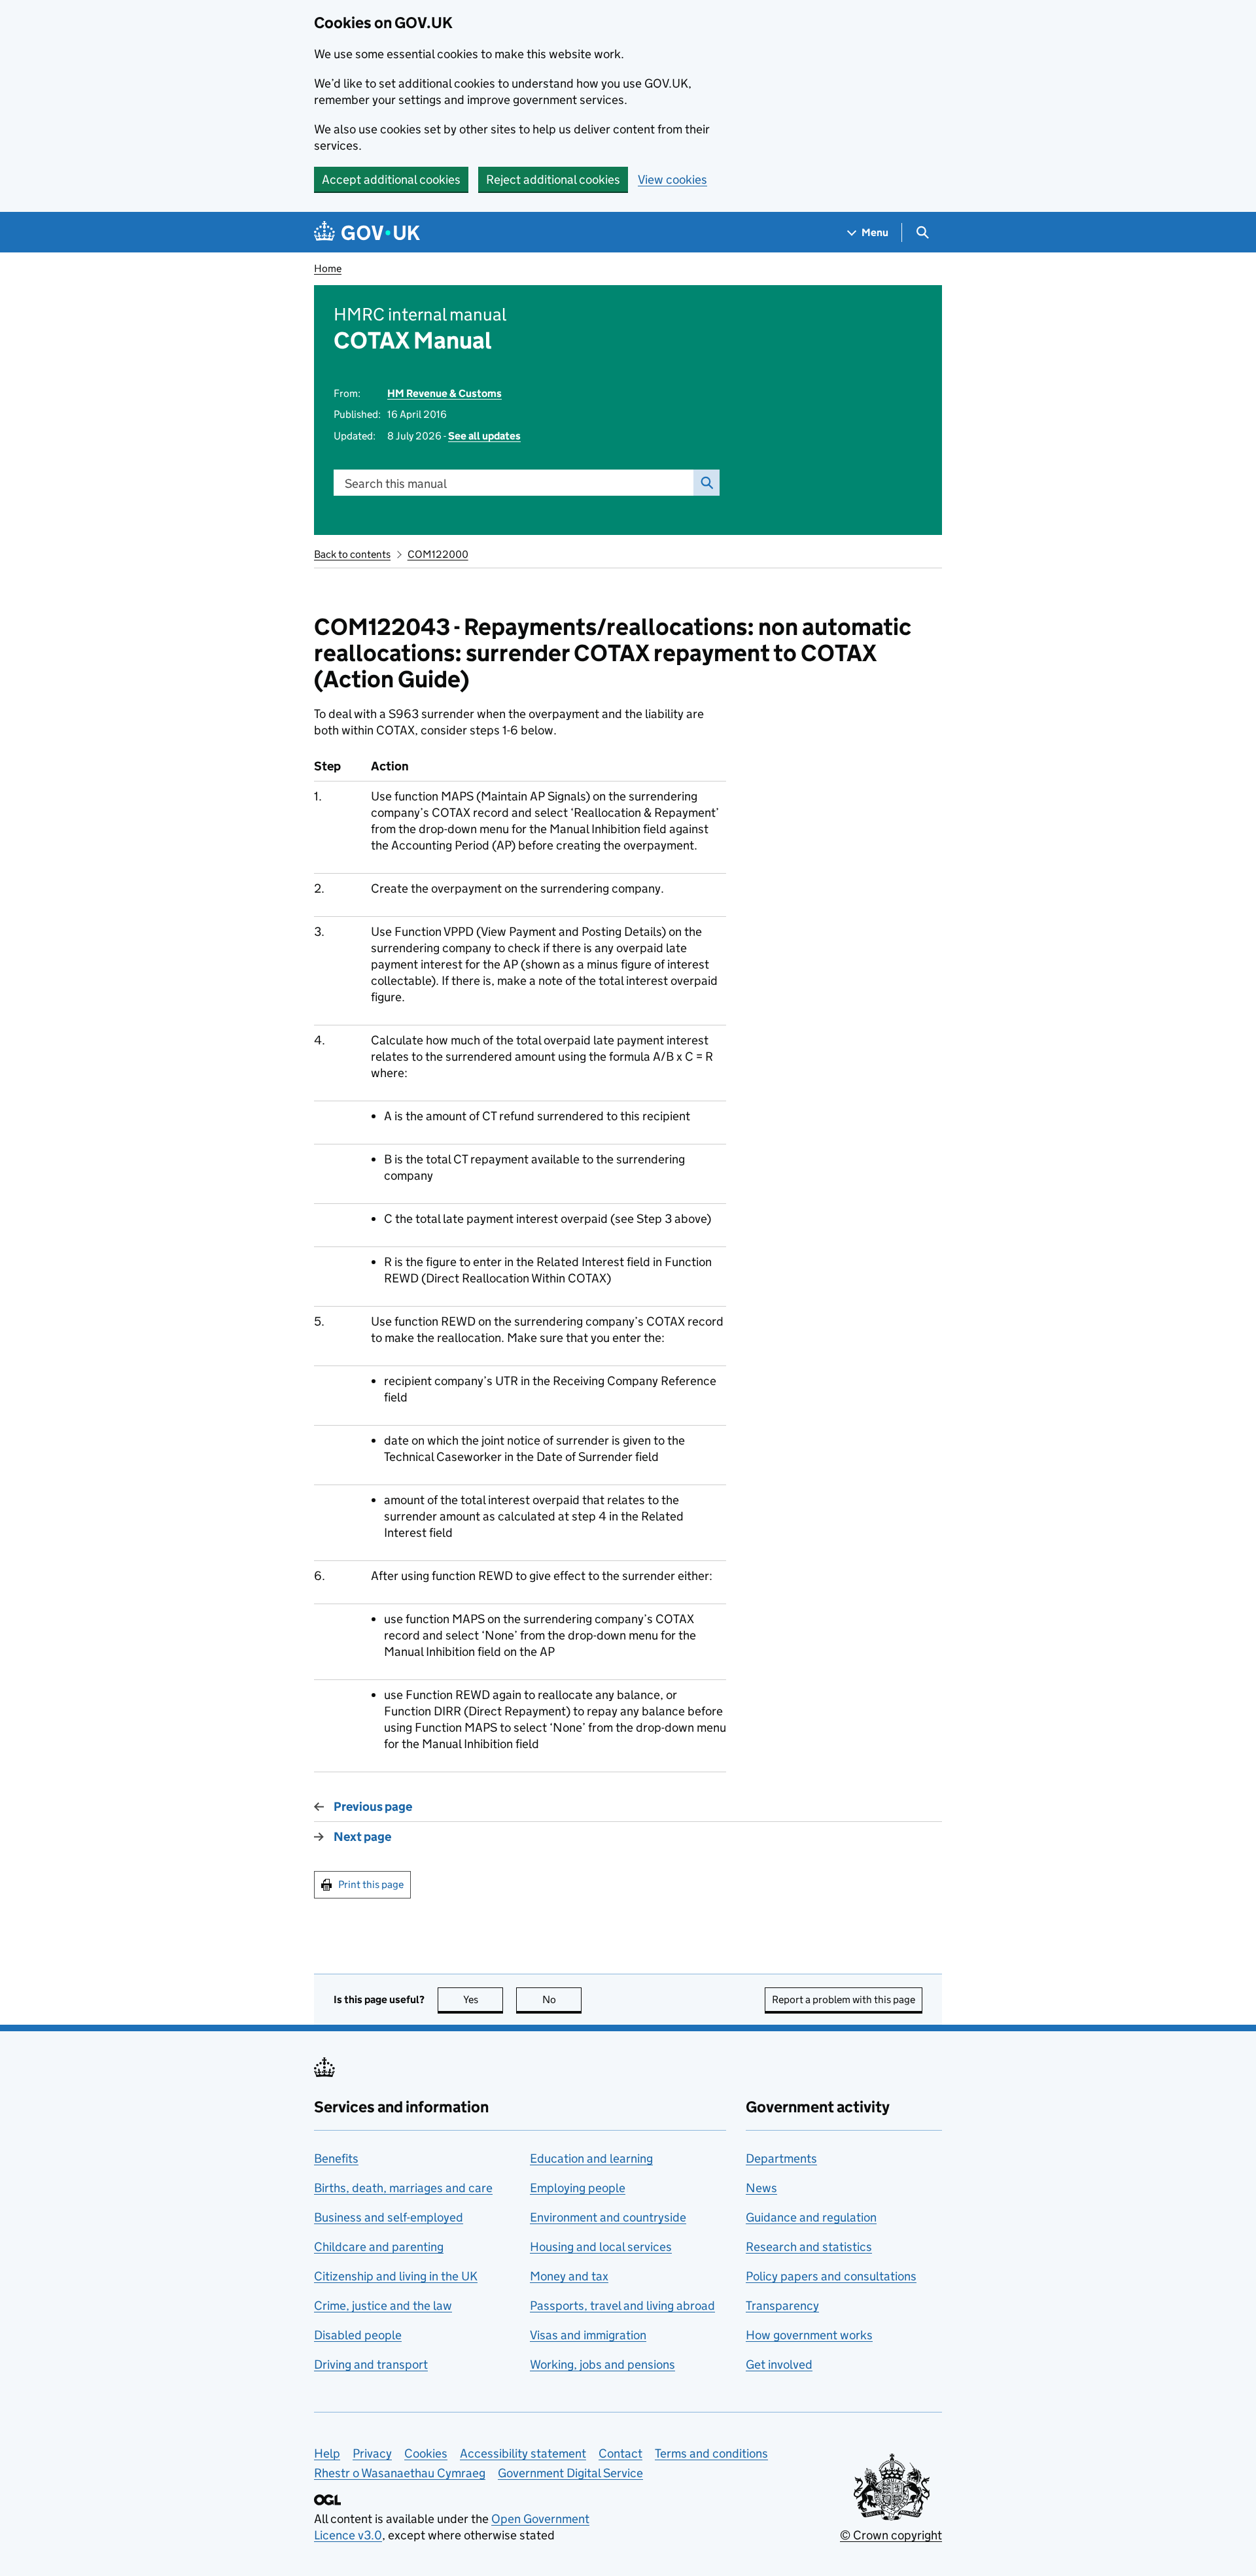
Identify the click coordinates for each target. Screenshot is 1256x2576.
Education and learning (591, 2158)
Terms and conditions (711, 2453)
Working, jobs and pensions (602, 2364)
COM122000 (438, 554)
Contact (620, 2453)
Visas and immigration (588, 2335)
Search (706, 483)
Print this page (371, 1884)
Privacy (372, 2453)
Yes (483, 2000)
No (562, 2000)
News (761, 2188)
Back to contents (352, 554)
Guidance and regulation (811, 2217)
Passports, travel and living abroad (622, 2306)
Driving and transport (371, 2364)
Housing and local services (601, 2247)
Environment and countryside (608, 2217)
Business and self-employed (389, 2217)
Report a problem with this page (844, 2000)
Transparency (782, 2306)
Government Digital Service (570, 2473)
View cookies (672, 180)
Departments (781, 2158)
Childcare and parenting (379, 2247)
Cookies (426, 2453)
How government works (809, 2335)
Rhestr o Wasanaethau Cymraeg (400, 2473)
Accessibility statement (523, 2453)
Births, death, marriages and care (403, 2188)
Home (328, 268)
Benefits (336, 2158)
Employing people (578, 2188)
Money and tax (569, 2276)
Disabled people (358, 2335)
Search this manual (396, 484)
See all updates (484, 436)
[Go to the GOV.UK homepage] (367, 232)
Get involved (779, 2364)
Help (327, 2453)
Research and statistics (809, 2247)
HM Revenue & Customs (445, 393)
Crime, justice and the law (383, 2306)
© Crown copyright (891, 2535)
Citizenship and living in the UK (396, 2276)
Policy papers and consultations (831, 2276)
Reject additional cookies (553, 180)
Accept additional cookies (391, 180)
